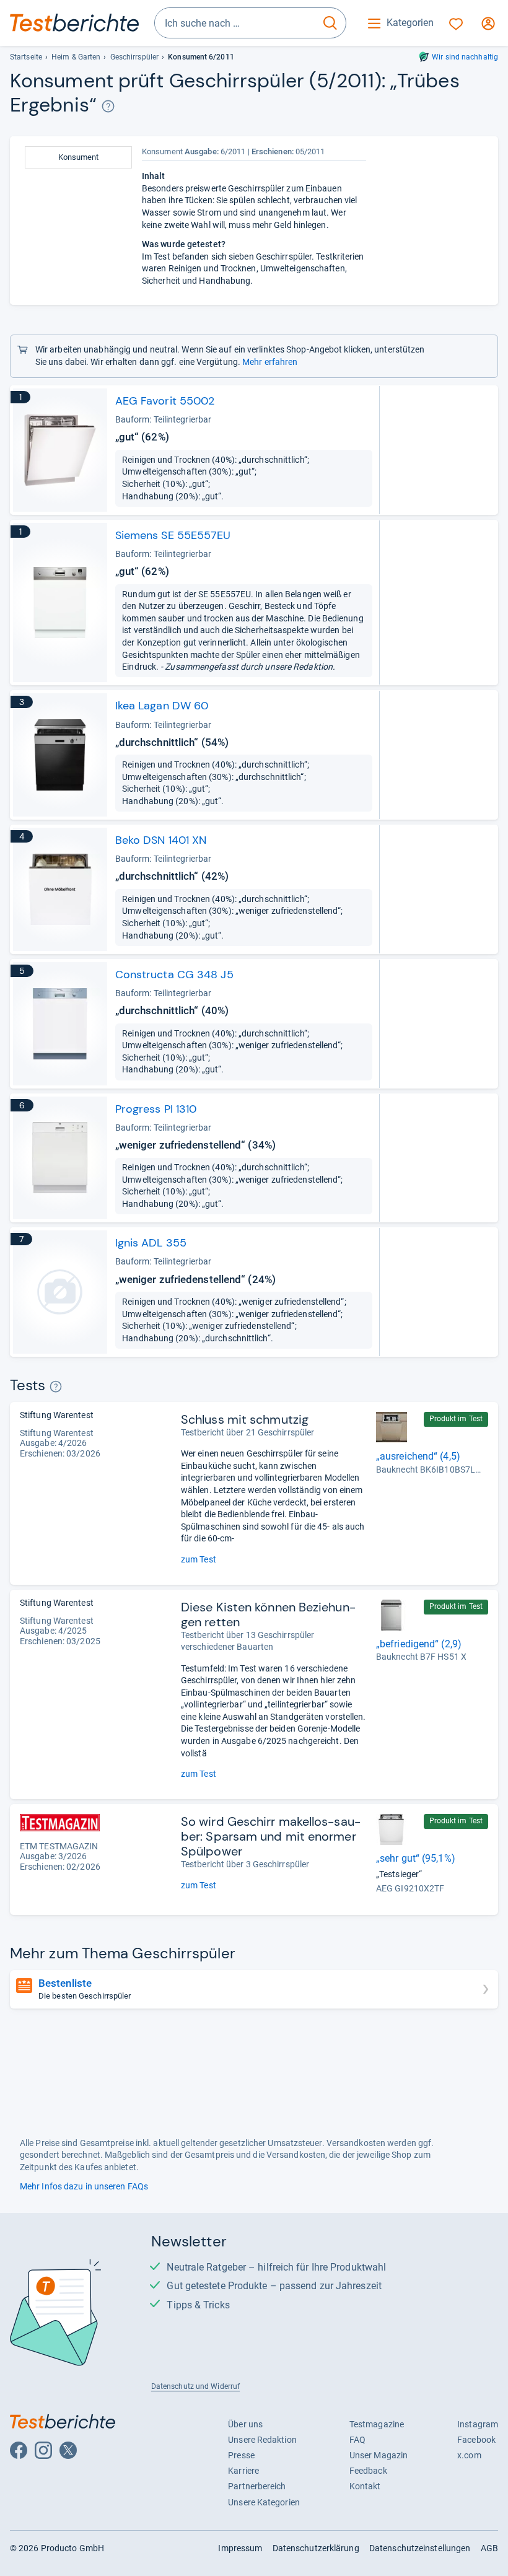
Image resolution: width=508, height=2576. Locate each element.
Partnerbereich (257, 2486)
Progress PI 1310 (156, 1109)
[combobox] (235, 23)
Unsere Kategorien (264, 2502)
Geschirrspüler (134, 57)
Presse (241, 2455)
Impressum (240, 2548)
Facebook (476, 2440)
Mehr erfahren (270, 362)
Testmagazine (377, 2424)
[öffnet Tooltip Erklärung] (108, 106)
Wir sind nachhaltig (465, 57)
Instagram (478, 2424)
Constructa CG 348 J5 (174, 975)
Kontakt (365, 2486)
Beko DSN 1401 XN (161, 840)
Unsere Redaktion (262, 2440)
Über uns (245, 2424)
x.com (469, 2455)
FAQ (357, 2440)
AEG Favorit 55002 (165, 401)
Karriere (243, 2471)
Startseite (26, 57)
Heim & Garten (76, 57)
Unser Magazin (379, 2455)
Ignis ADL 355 (151, 1243)
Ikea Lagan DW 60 (162, 706)
